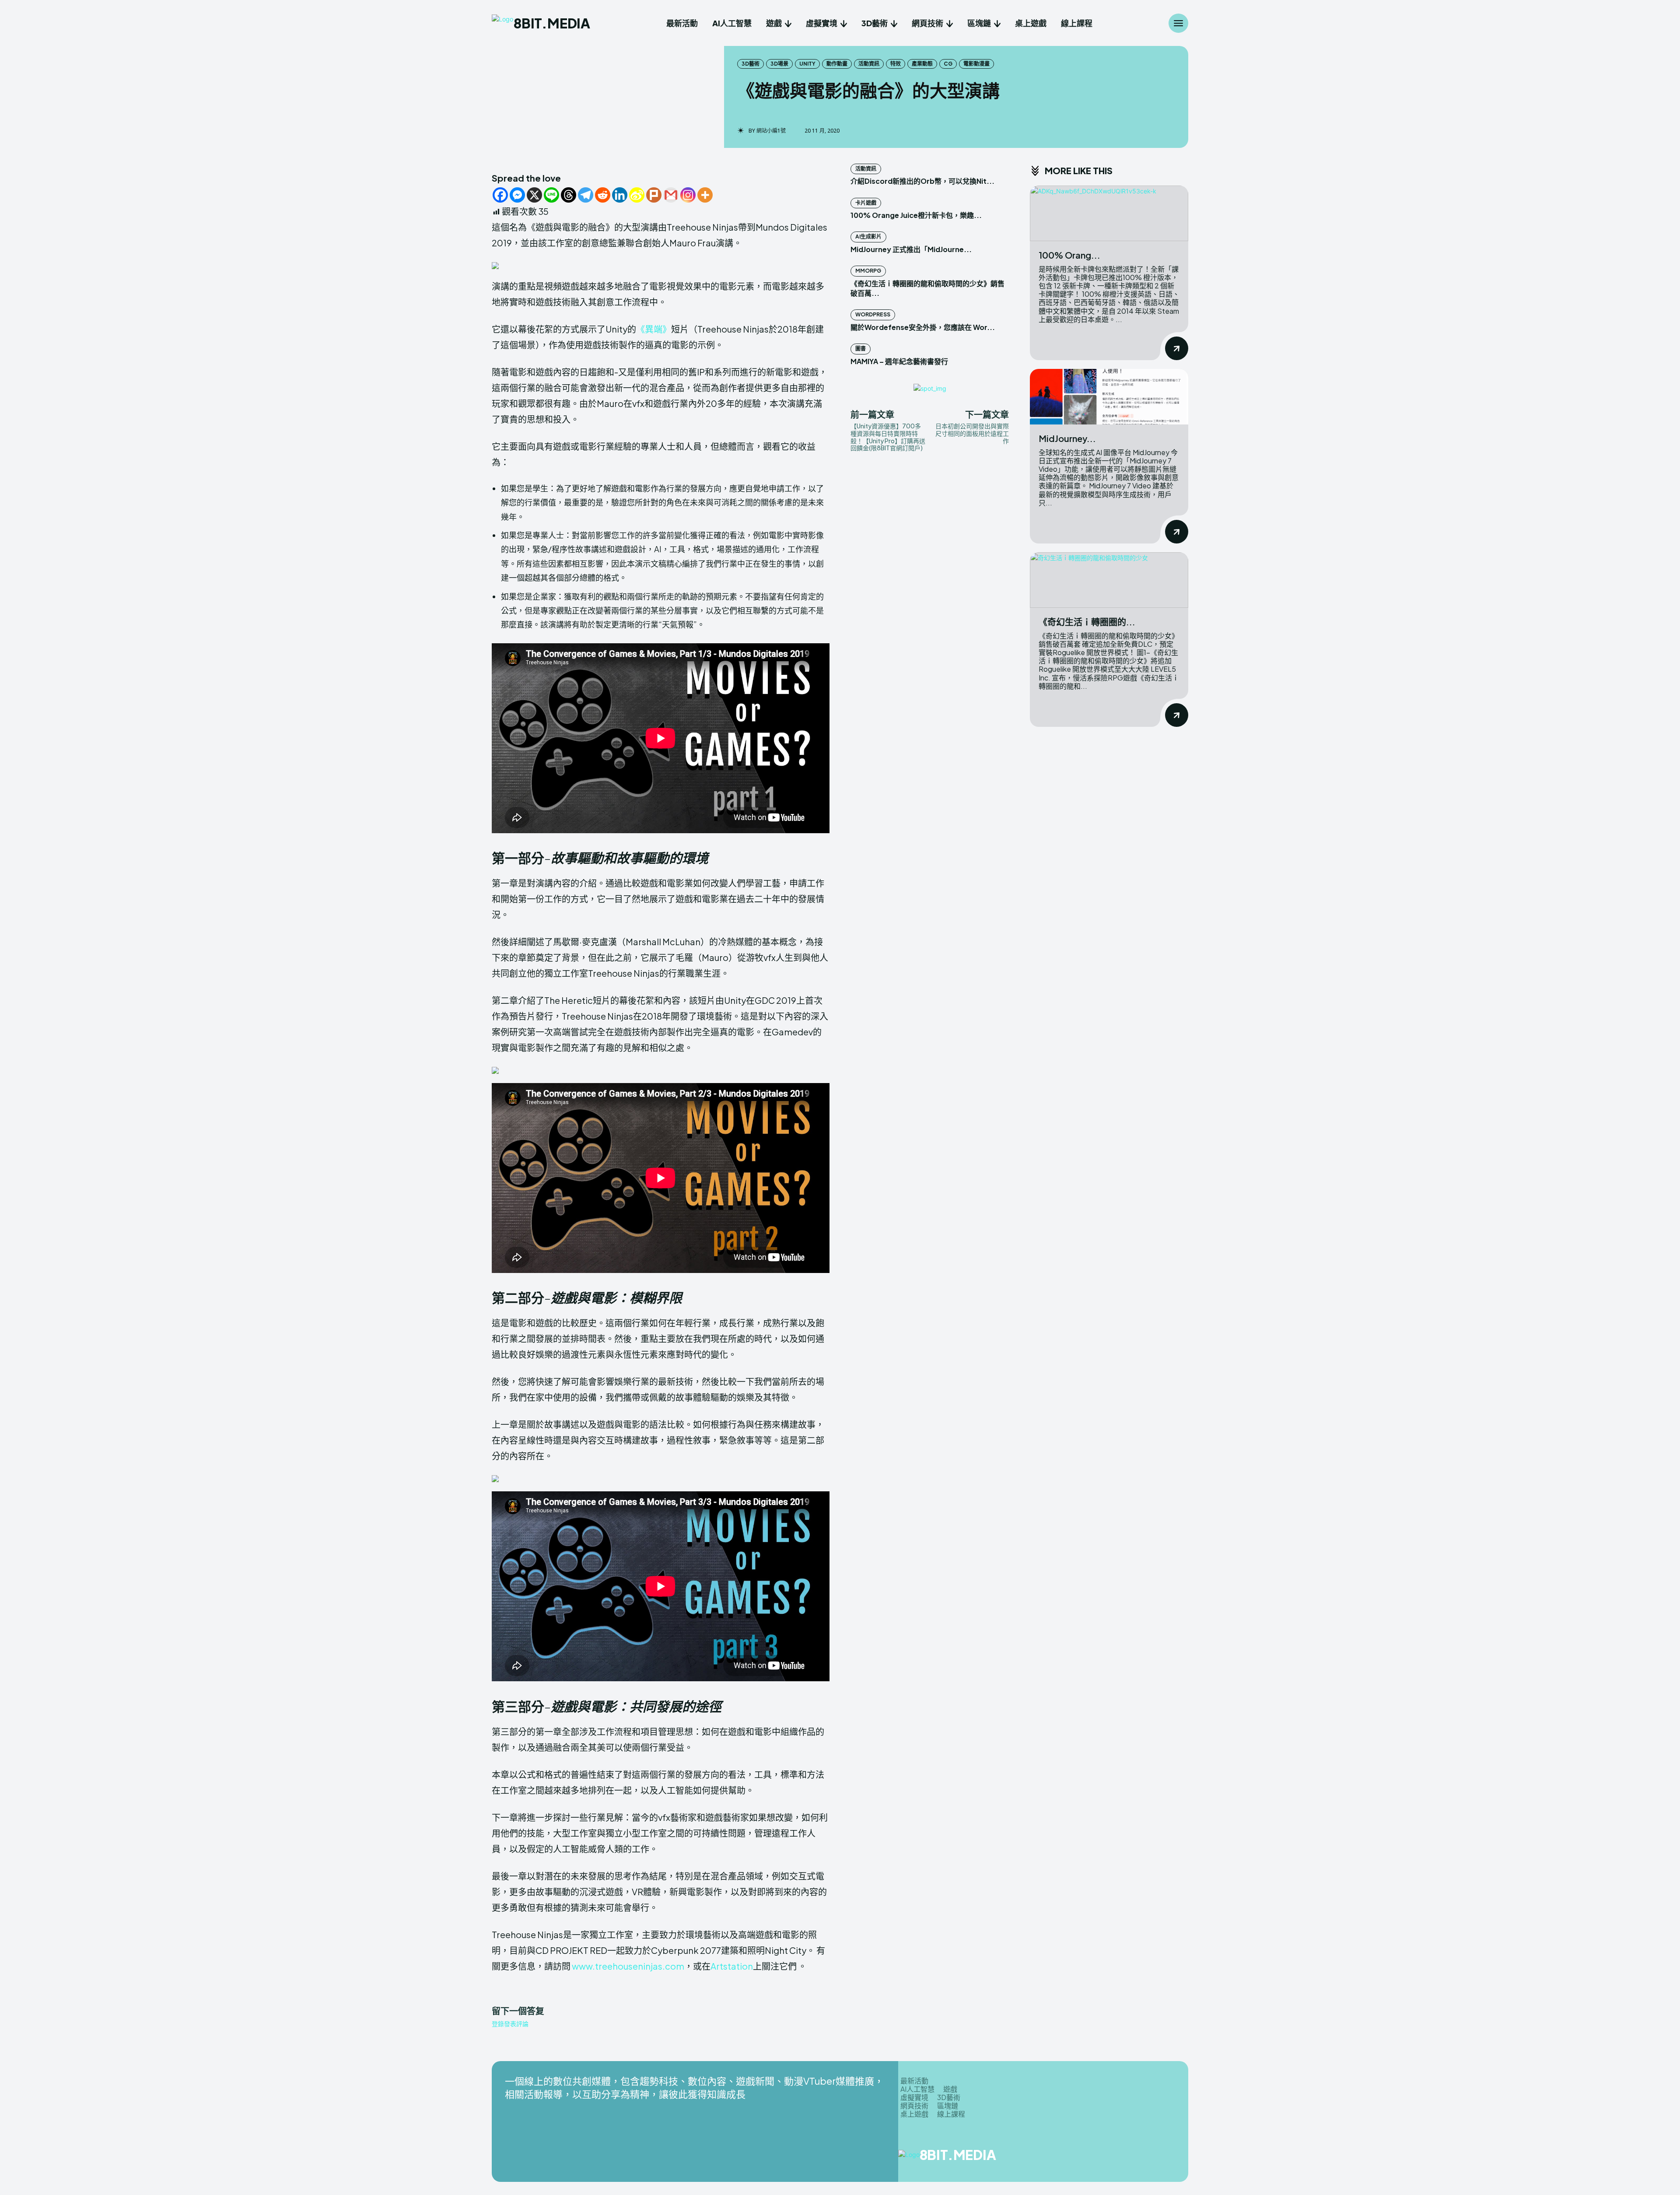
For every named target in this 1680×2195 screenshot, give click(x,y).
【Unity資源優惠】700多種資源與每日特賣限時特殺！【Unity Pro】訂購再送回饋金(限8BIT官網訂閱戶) (888, 437)
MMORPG (868, 271)
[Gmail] (671, 195)
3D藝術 (751, 64)
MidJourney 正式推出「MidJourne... (911, 249)
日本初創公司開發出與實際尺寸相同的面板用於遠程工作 (972, 433)
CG (948, 64)
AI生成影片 (868, 237)
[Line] (551, 195)
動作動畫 (837, 64)
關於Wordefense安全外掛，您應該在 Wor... (923, 327)
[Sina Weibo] (637, 195)
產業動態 (922, 64)
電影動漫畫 (976, 64)
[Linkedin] (620, 195)
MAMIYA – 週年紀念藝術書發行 (899, 361)
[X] (534, 195)
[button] (661, 266)
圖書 (861, 349)
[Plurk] (654, 195)
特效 (896, 64)
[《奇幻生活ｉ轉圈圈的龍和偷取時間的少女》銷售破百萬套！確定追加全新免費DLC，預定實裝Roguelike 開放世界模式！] (1109, 580)
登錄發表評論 (510, 2024)
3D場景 (779, 64)
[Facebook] (500, 195)
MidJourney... (1067, 438)
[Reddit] (603, 195)
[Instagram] (688, 195)
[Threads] (569, 195)
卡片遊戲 (866, 203)
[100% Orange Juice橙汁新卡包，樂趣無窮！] (1109, 213)
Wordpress (873, 314)
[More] (705, 195)
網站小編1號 (771, 131)
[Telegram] (586, 195)
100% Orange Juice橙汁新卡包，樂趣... (916, 215)
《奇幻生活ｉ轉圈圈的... (1087, 622)
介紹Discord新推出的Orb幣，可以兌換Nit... (922, 181)
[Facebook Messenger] (517, 195)
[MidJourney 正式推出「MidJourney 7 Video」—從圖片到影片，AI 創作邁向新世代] (1109, 397)
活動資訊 (869, 64)
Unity (807, 64)
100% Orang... (1069, 255)
